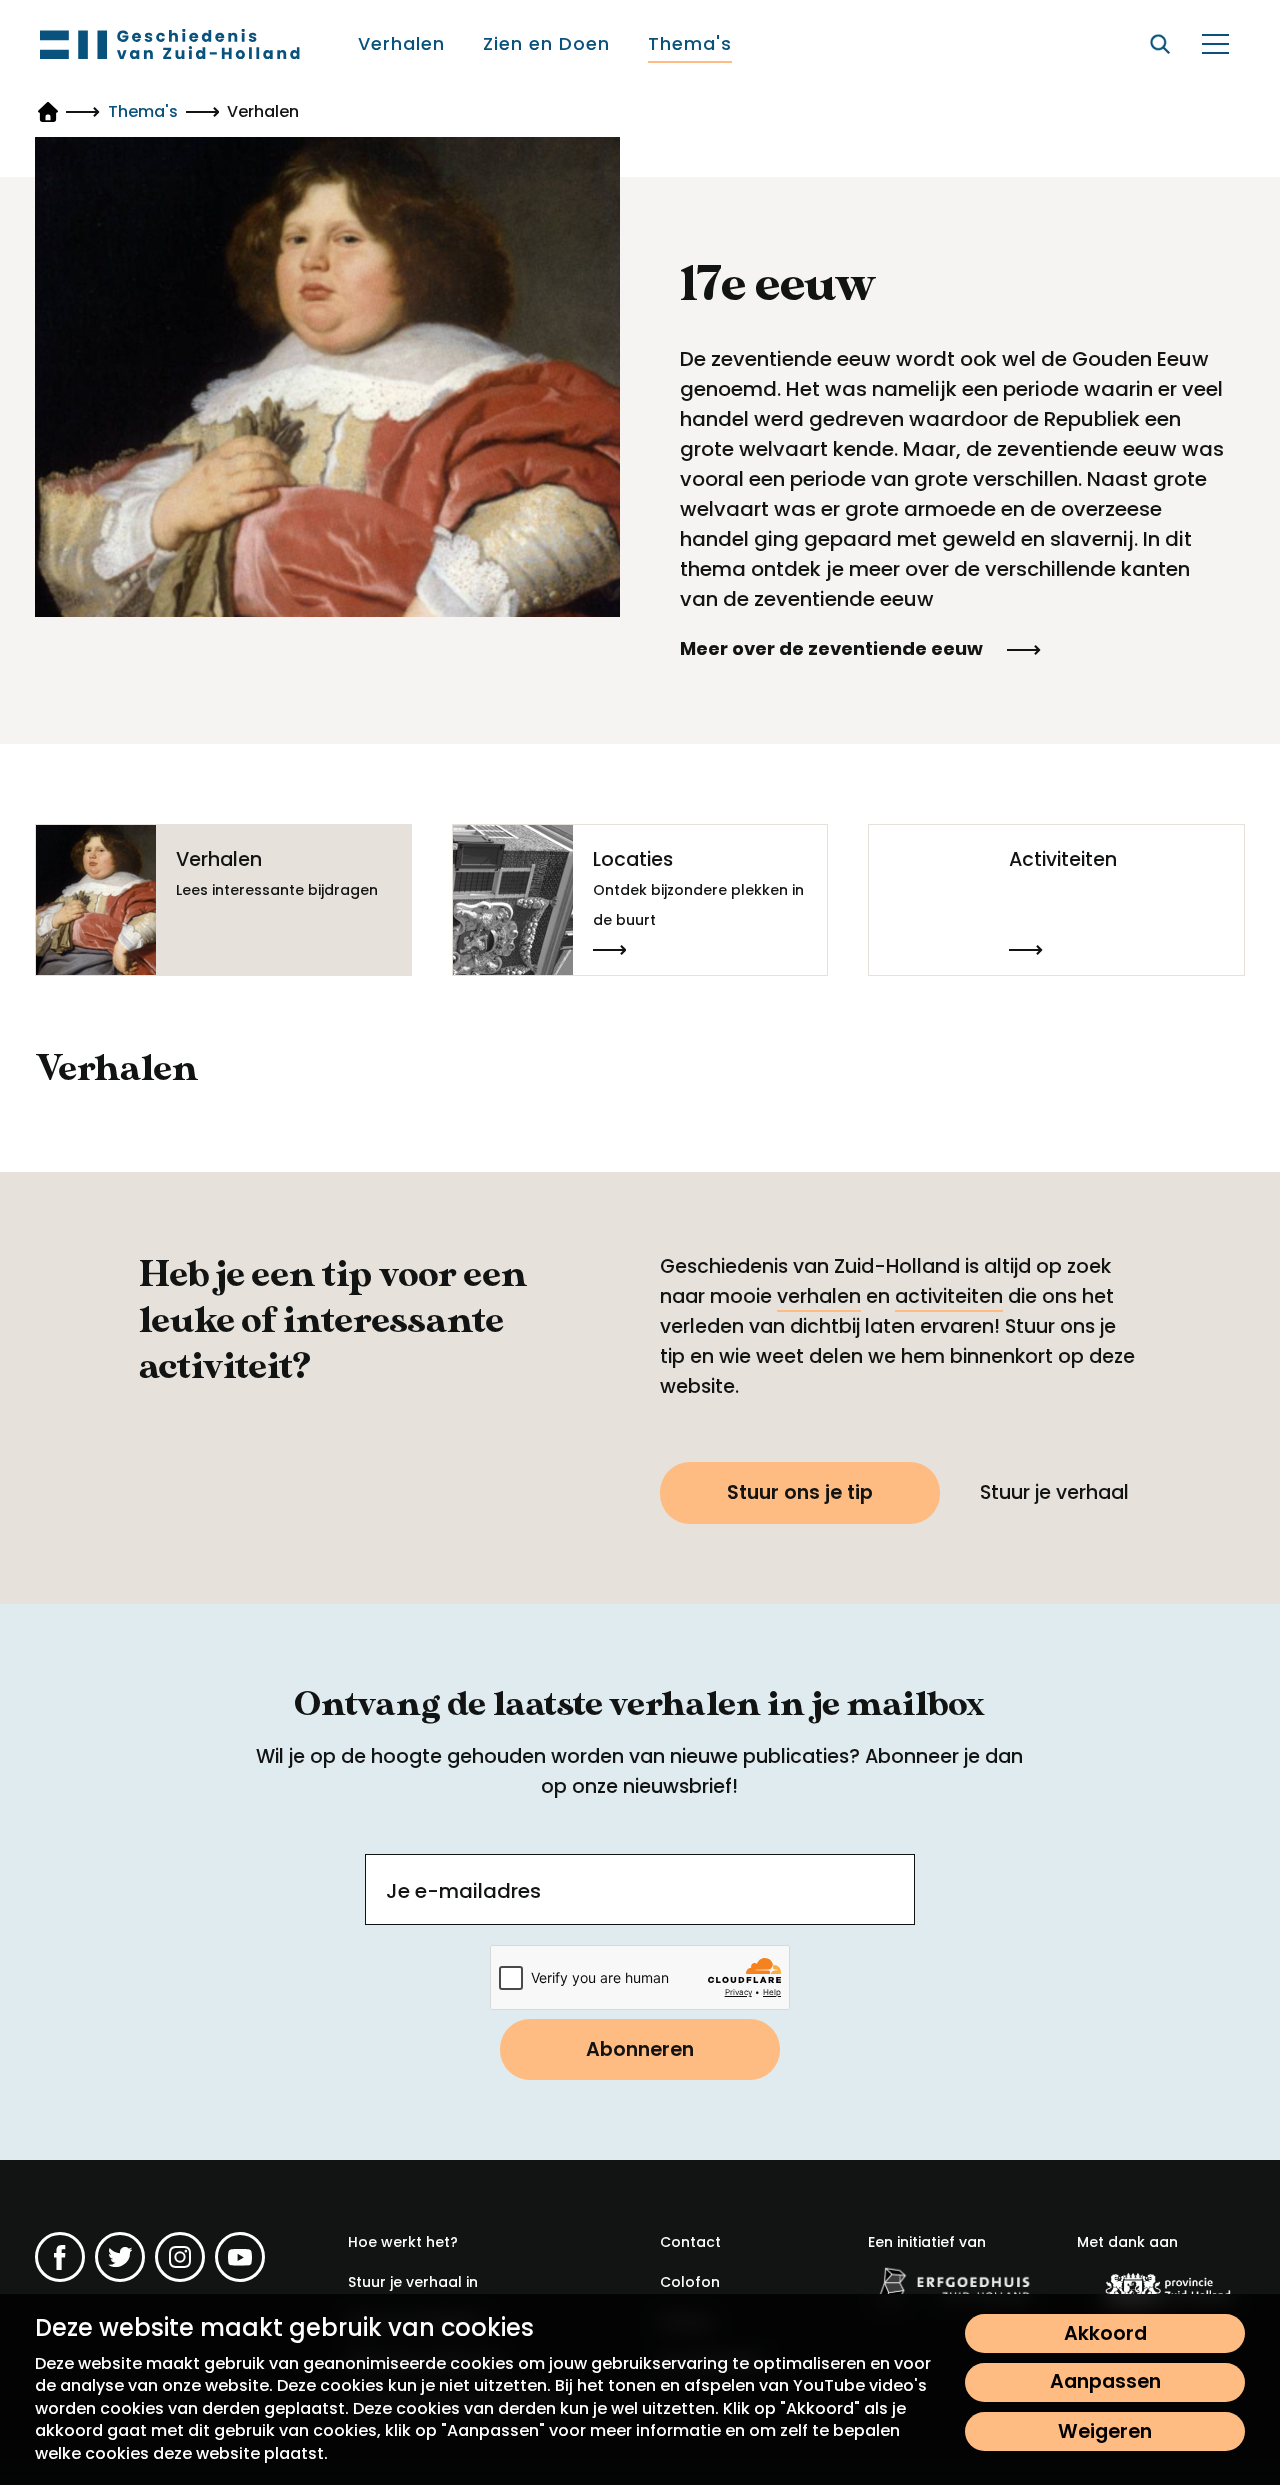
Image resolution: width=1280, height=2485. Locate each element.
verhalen (819, 1296)
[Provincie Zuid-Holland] (1161, 2289)
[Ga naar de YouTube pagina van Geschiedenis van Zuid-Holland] (240, 2257)
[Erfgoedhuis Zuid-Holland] (952, 2286)
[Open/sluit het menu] (1215, 44)
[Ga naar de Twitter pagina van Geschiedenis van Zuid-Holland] (120, 2257)
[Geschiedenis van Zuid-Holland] (170, 44)
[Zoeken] (1160, 44)
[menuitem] (402, 44)
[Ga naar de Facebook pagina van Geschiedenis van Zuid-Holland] (60, 2257)
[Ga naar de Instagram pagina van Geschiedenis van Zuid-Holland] (180, 2257)
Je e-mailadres (463, 1891)
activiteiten (949, 1296)
